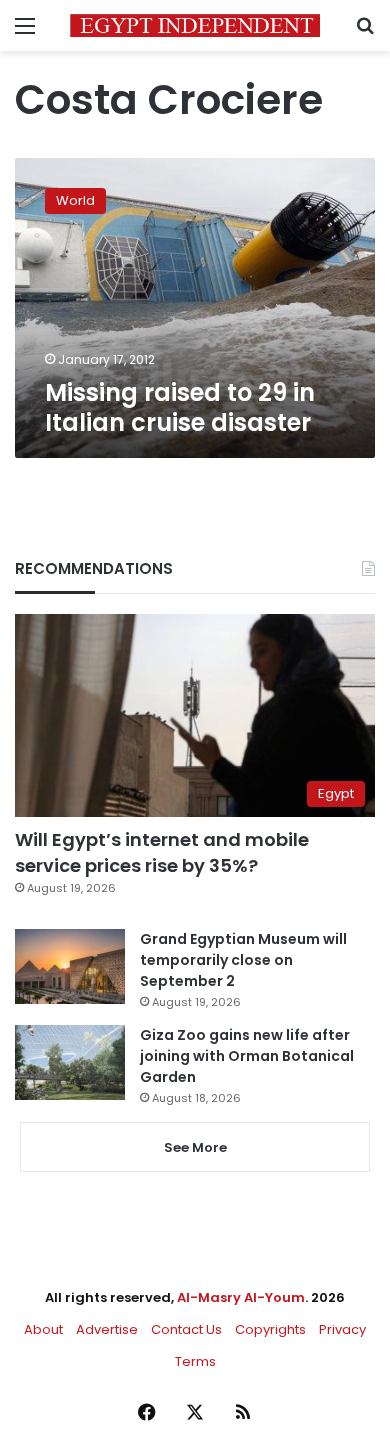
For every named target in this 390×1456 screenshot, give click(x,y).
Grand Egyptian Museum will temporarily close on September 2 (243, 960)
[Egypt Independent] (195, 25)
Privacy (342, 1329)
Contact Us (186, 1329)
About (43, 1329)
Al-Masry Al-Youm (241, 1297)
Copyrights (270, 1329)
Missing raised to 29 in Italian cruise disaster (180, 407)
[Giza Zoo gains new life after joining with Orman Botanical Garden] (70, 1062)
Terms (195, 1361)
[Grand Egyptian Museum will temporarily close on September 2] (70, 966)
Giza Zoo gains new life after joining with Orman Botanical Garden (247, 1056)
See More (195, 1147)
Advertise (107, 1329)
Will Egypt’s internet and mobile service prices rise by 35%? (162, 852)
